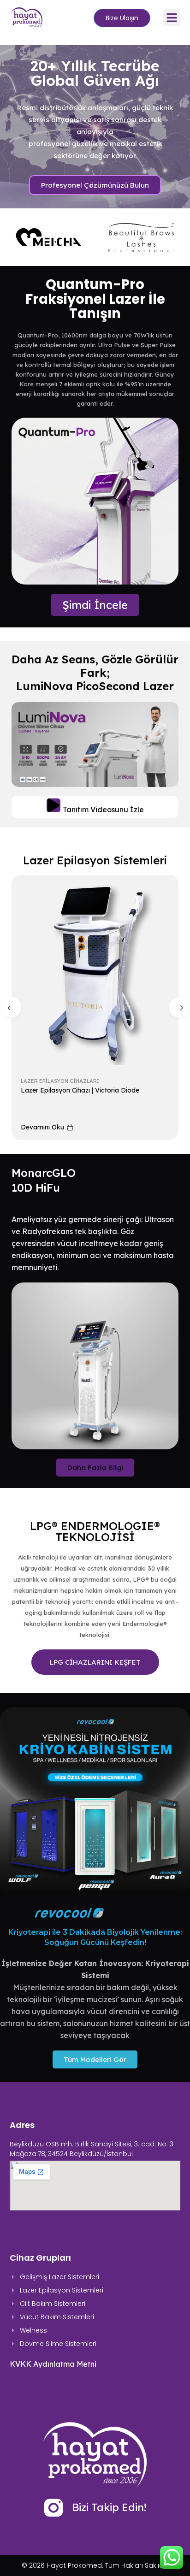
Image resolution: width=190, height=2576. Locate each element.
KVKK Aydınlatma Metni (53, 2364)
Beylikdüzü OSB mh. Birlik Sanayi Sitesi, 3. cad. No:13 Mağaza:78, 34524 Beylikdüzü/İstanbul (92, 2149)
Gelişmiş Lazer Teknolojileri (65, 1081)
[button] (172, 18)
